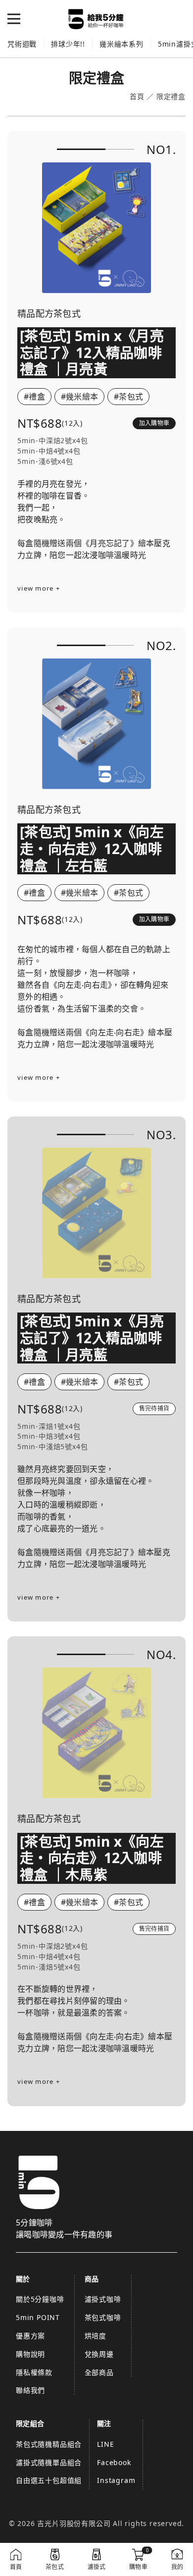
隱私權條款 (34, 2372)
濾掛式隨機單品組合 (49, 2462)
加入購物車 (154, 423)
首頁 (137, 97)
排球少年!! (68, 44)
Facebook (114, 2462)
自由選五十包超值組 (49, 2480)
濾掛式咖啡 (103, 2299)
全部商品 (99, 2372)
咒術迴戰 (22, 44)
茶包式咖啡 (103, 2317)
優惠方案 (30, 2336)
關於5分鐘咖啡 (40, 2299)
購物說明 (30, 2354)
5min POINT (38, 2317)
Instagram (116, 2480)
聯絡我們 (30, 2390)
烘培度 (96, 2336)
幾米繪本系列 (121, 44)
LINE (105, 2444)
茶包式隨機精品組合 (49, 2444)
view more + (39, 588)
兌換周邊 (99, 2354)
